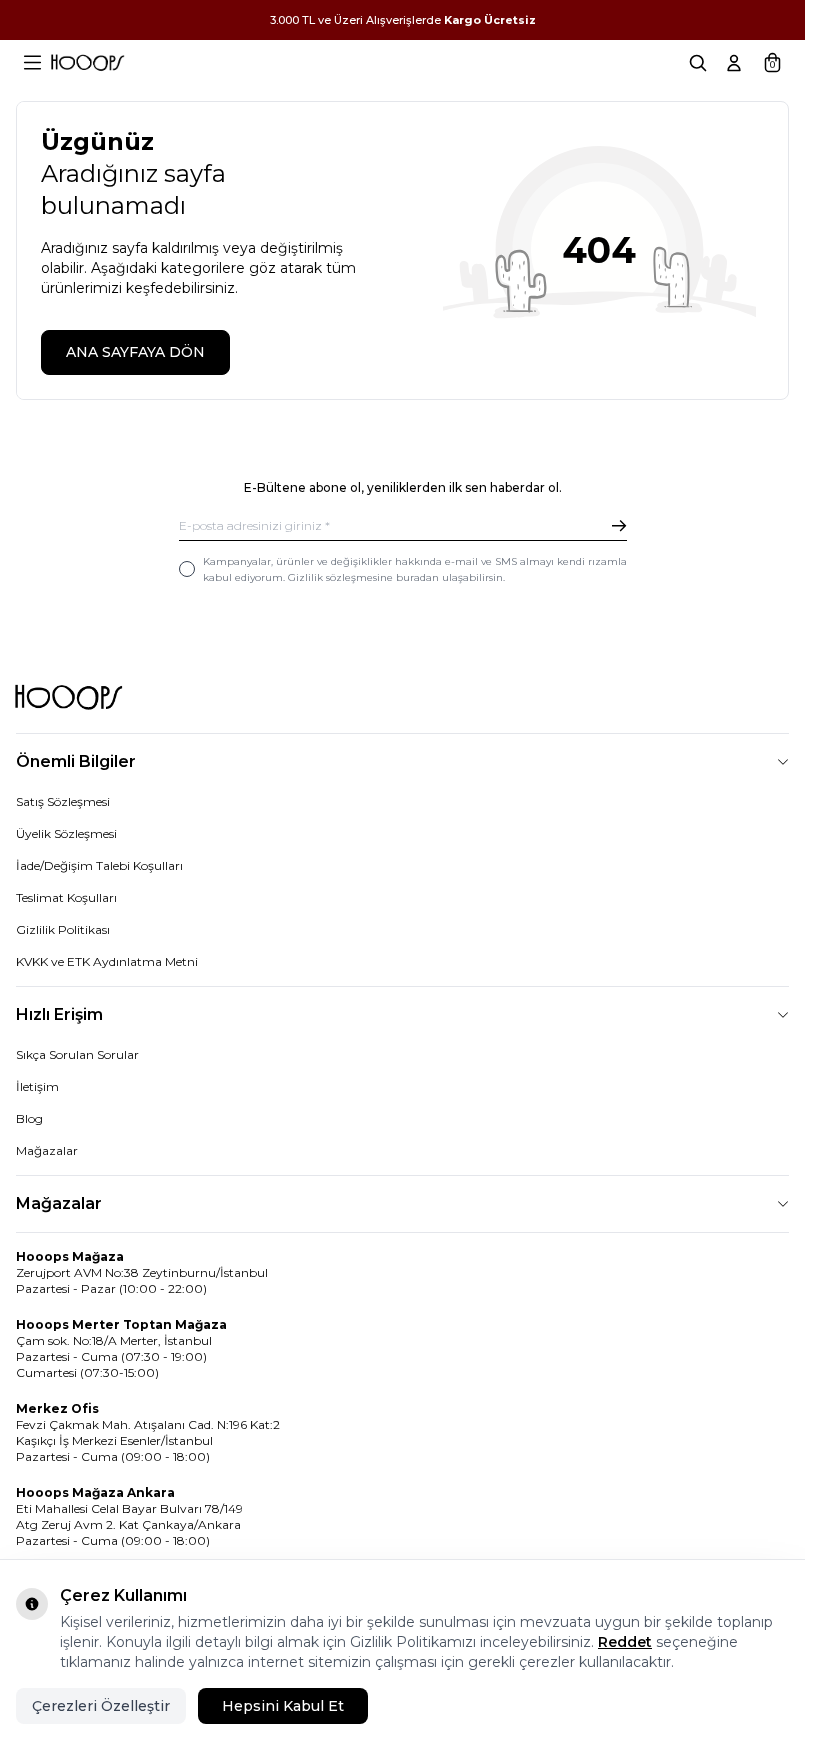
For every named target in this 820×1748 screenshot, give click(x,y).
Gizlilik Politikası (63, 929)
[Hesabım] (734, 63)
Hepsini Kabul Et (283, 1706)
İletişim (37, 1086)
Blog (29, 1118)
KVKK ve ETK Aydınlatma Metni (107, 961)
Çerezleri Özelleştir (101, 1706)
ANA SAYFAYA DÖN (135, 352)
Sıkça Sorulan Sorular (77, 1054)
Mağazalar (47, 1150)
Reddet (625, 1642)
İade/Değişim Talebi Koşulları (99, 865)
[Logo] (87, 63)
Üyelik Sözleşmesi (66, 833)
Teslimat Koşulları (66, 897)
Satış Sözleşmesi (63, 801)
